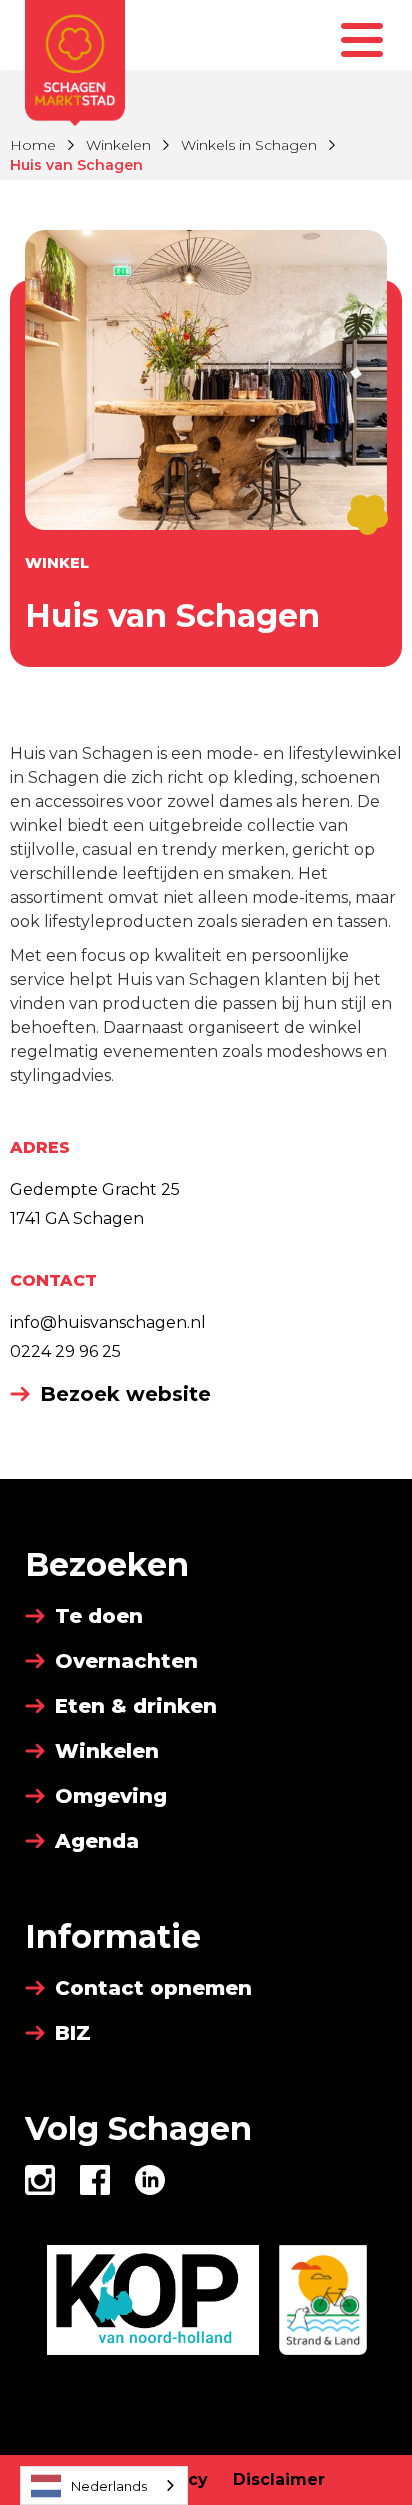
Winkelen (118, 145)
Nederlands (109, 2486)
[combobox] (104, 2485)
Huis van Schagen (76, 165)
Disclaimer (279, 2479)
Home (33, 145)
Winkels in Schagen (249, 145)
